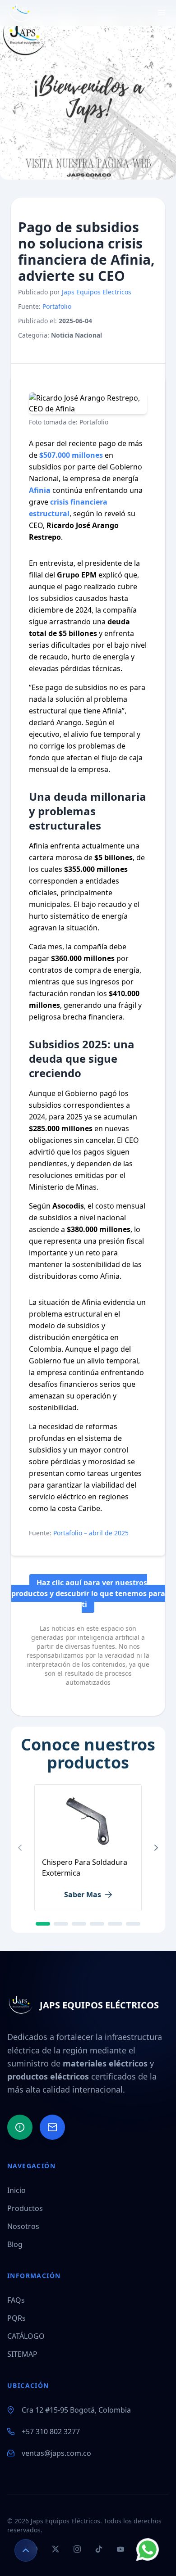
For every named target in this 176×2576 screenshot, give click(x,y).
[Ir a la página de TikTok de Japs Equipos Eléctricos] (99, 2550)
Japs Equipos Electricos (97, 292)
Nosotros (23, 2226)
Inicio (16, 2190)
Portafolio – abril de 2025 (91, 1533)
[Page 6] (133, 1924)
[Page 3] (79, 1924)
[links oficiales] (103, 351)
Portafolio (57, 306)
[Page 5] (115, 1924)
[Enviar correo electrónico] (52, 2127)
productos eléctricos (48, 2076)
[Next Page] (156, 1848)
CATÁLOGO (26, 2336)
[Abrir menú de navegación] (162, 13)
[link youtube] (87, 351)
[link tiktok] (70, 351)
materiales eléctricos (105, 2063)
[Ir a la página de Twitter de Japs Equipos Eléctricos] (56, 2550)
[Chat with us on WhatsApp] (148, 2549)
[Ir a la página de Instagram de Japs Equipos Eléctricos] (77, 2550)
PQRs (16, 2318)
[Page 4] (97, 1924)
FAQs (16, 2300)
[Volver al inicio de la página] (26, 2550)
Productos (25, 2208)
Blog (15, 2244)
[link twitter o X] (54, 351)
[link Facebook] (22, 351)
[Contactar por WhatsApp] (20, 2127)
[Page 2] (61, 1924)
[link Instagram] (38, 351)
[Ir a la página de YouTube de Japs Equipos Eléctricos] (120, 2550)
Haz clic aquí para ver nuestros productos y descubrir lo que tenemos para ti (88, 1593)
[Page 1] (43, 1924)
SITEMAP (22, 2354)
